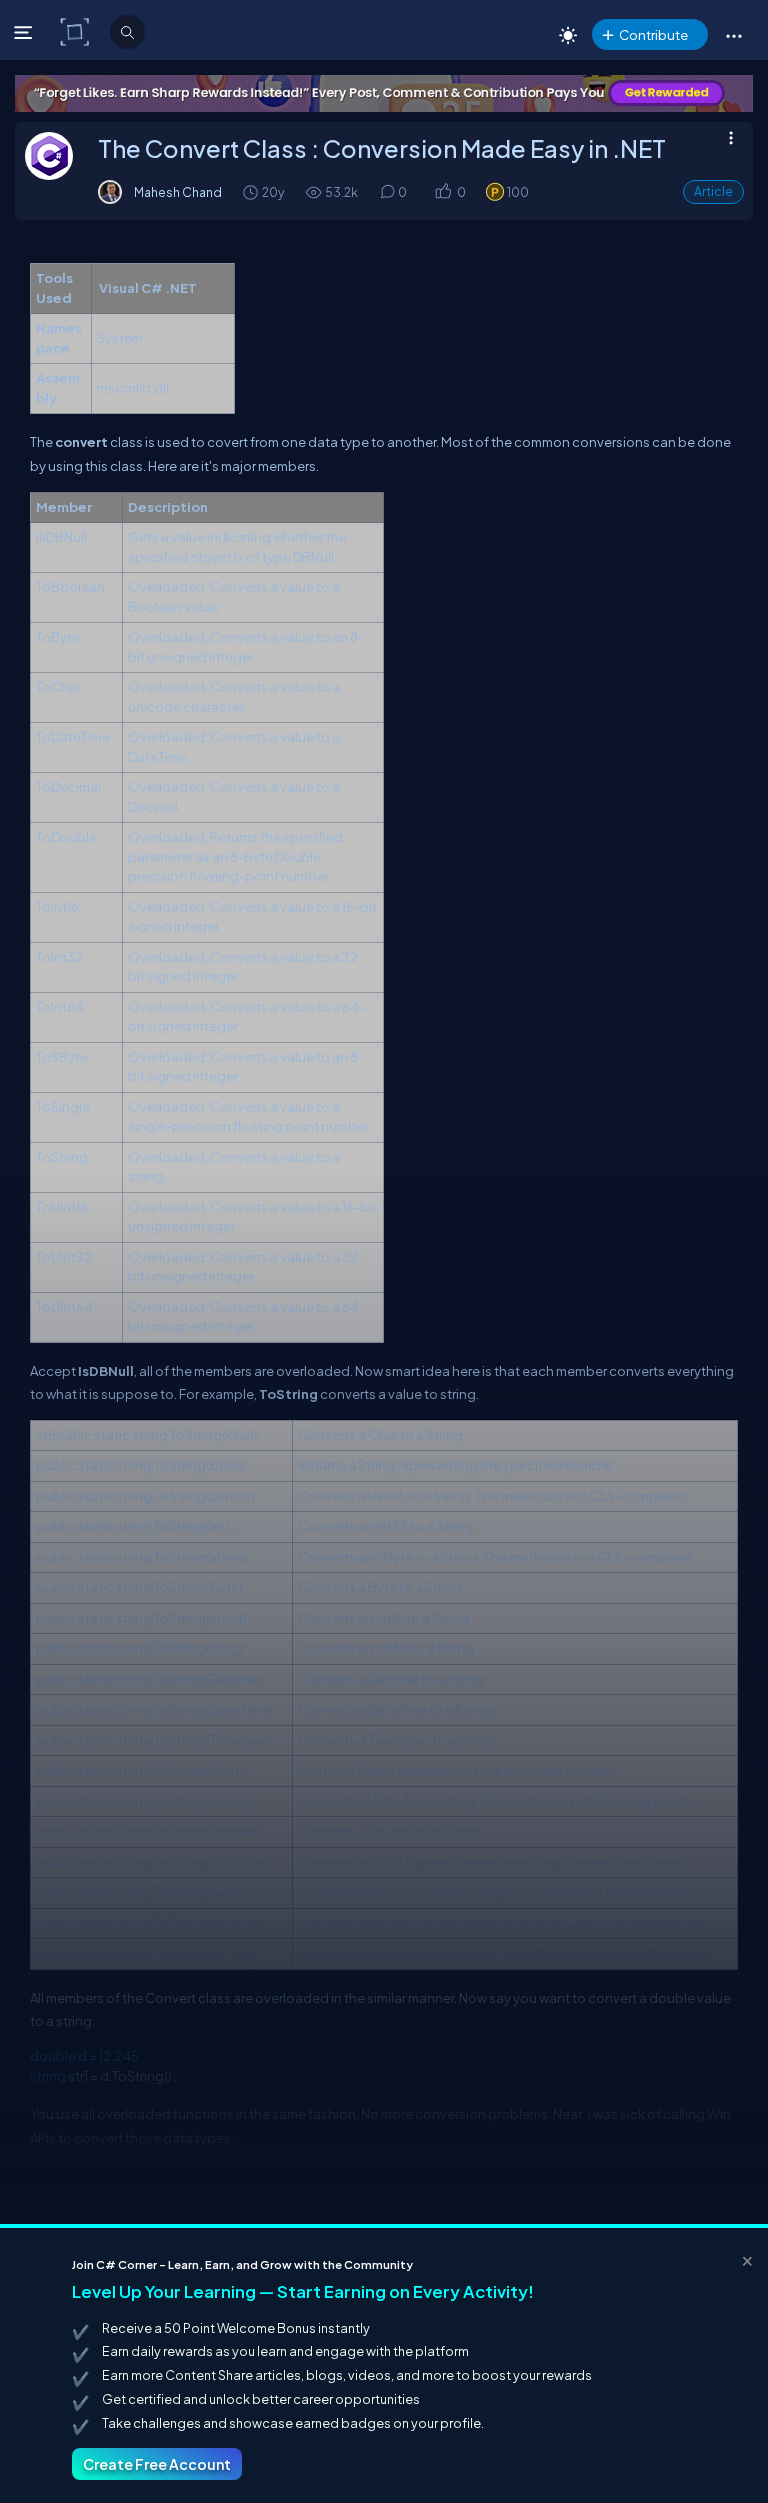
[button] (733, 35)
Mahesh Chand (178, 192)
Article (713, 191)
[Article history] (252, 191)
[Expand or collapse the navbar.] (25, 32)
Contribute (653, 34)
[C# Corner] (76, 31)
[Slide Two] (384, 93)
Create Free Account (157, 2464)
